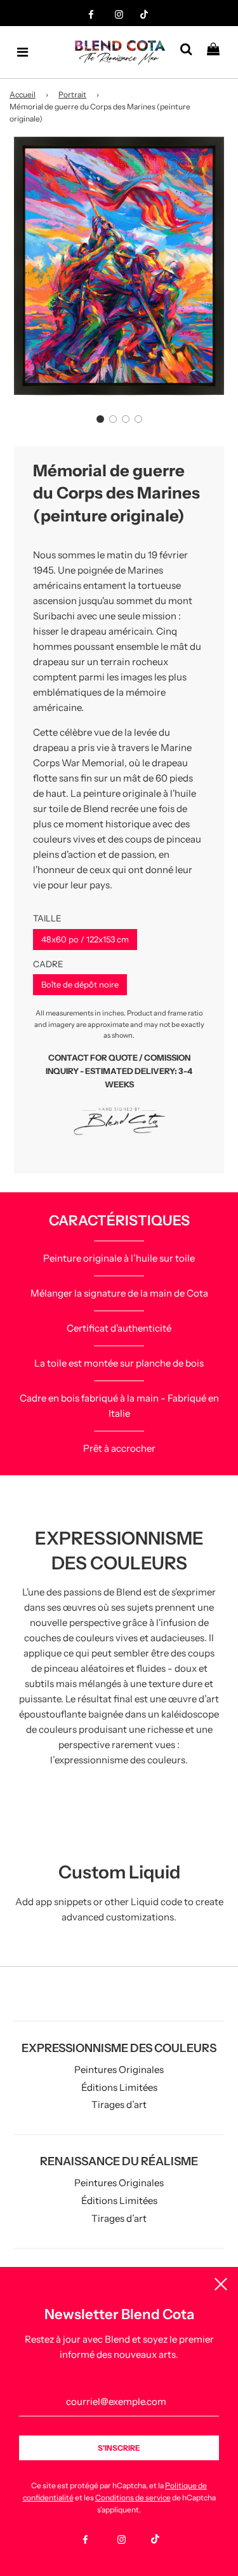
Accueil (23, 94)
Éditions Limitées (119, 2087)
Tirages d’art (119, 2104)
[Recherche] (191, 52)
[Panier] (218, 52)
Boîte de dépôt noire (80, 984)
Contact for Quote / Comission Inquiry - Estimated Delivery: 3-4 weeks (119, 1071)
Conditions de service (133, 2497)
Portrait (72, 94)
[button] (100, 419)
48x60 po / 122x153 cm (85, 939)
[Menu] (23, 52)
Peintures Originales (119, 2070)
